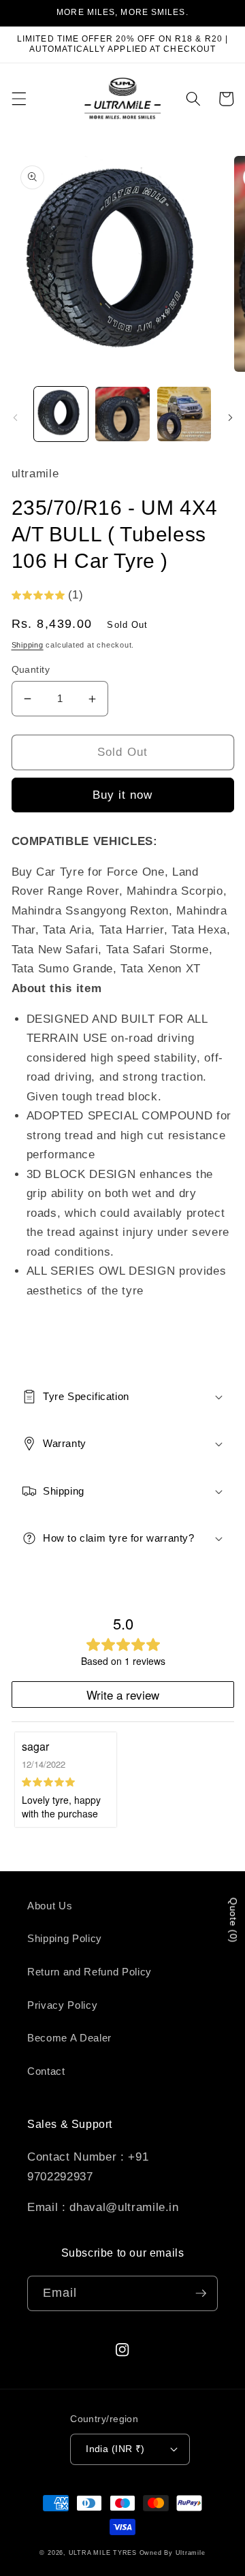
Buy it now (123, 795)
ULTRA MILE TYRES (103, 2553)
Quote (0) (233, 1921)
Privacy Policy (62, 2005)
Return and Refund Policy (89, 1972)
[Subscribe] (201, 2293)
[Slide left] (15, 418)
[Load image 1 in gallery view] (61, 414)
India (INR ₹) (115, 2449)
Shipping (28, 645)
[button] (18, 99)
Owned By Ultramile (173, 2553)
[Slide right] (230, 418)
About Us (50, 1906)
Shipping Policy (65, 1938)
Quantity (31, 669)
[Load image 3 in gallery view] (184, 414)
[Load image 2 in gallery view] (122, 414)
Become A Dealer (69, 2038)
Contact (46, 2071)
